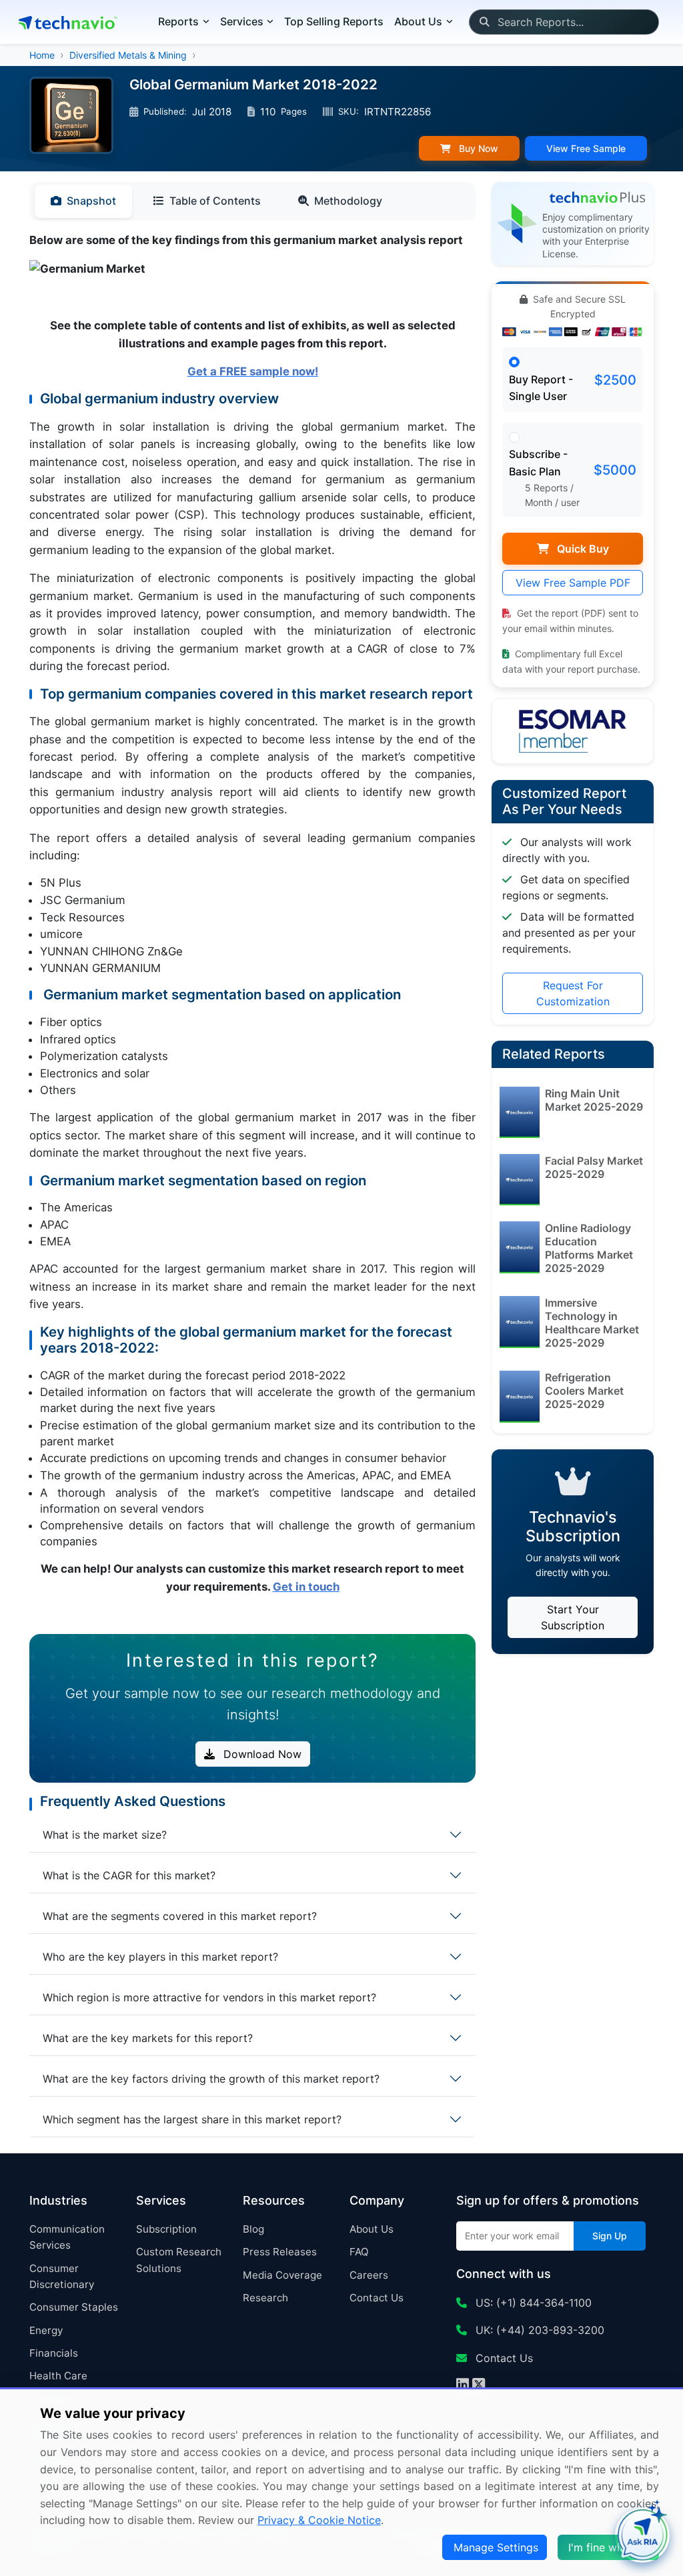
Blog (253, 2229)
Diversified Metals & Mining (128, 55)
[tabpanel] (252, 928)
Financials (54, 2353)
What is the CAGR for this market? (129, 1875)
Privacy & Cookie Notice (319, 2520)
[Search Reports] (484, 22)
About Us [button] (418, 21)
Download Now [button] (261, 1754)
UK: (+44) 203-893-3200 (538, 2330)
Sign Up (610, 2236)
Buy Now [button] (477, 148)
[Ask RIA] (642, 2535)
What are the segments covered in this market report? (180, 1916)
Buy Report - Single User (541, 388)
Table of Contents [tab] (215, 201)
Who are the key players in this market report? (160, 1957)
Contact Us (377, 2298)
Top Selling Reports (334, 21)
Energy (46, 2330)
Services (242, 21)
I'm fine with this (610, 2547)
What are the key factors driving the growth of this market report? (211, 2079)
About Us (372, 2229)
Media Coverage (282, 2275)
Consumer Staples (74, 2307)
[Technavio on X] (479, 2386)
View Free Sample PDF (573, 583)
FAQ (359, 2252)
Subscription (166, 2229)
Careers (369, 2275)
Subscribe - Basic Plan (538, 463)
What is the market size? (105, 1835)
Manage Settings (496, 2547)
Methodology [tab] (348, 201)
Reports (178, 21)
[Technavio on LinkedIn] (463, 2386)
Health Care (58, 2376)
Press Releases (280, 2252)
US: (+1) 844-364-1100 (532, 2303)
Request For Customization (573, 993)
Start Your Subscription (573, 1617)
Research (265, 2298)
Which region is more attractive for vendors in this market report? (209, 1997)
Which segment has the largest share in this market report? (192, 2119)
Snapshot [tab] (91, 201)
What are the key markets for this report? (148, 2038)
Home (42, 55)
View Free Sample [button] (586, 148)
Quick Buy (582, 549)
